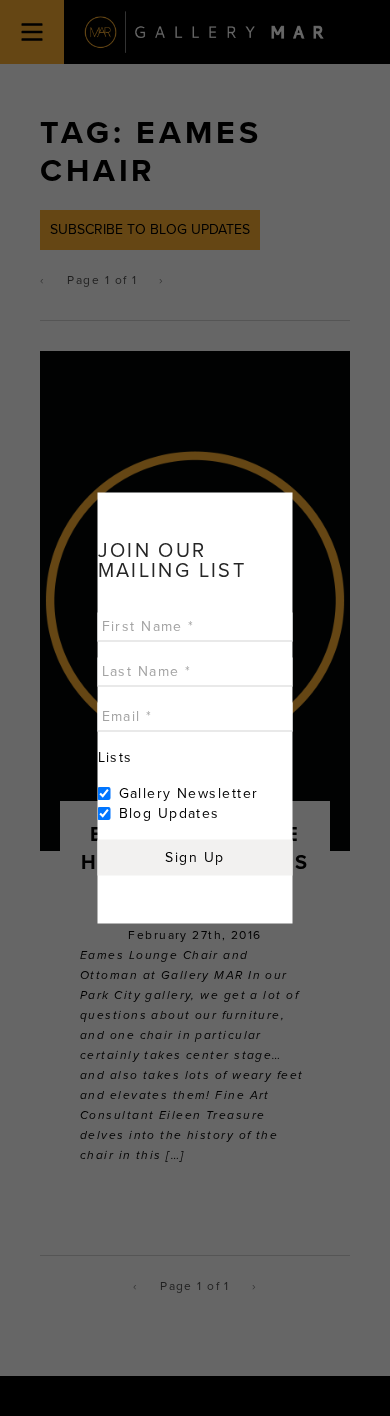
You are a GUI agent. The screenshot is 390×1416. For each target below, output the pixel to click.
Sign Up (194, 857)
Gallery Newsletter (189, 793)
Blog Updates (169, 813)
